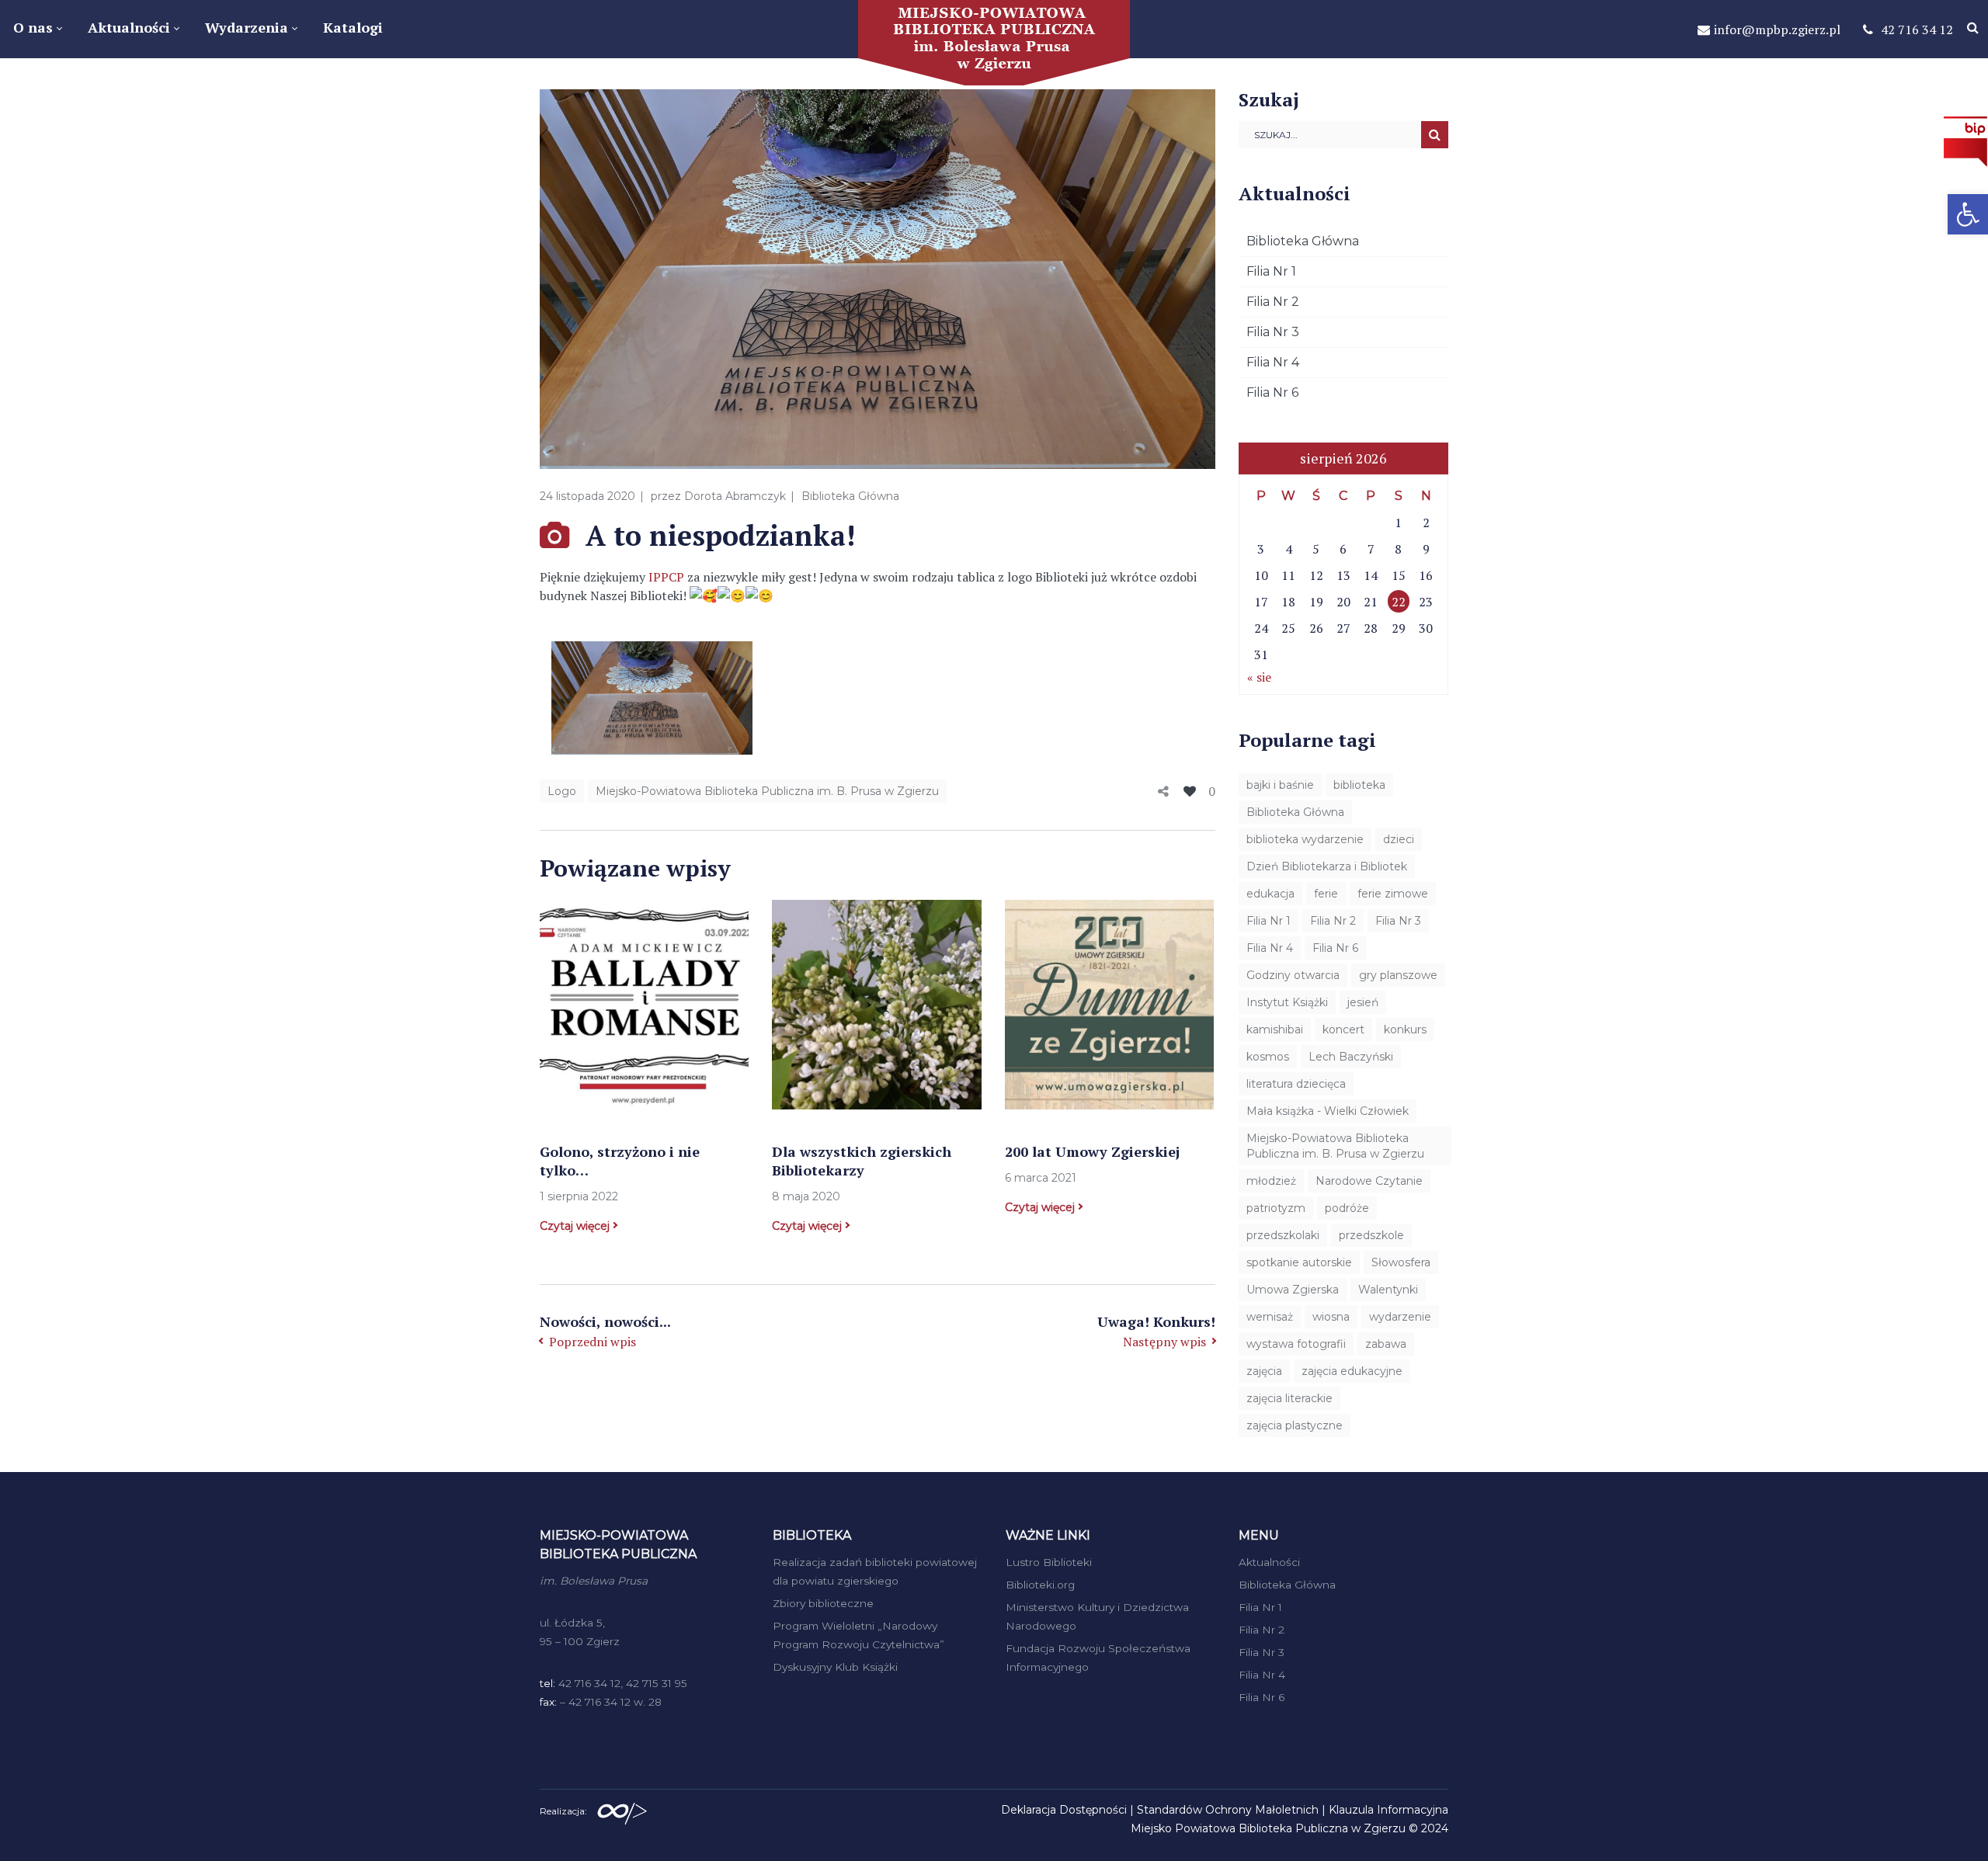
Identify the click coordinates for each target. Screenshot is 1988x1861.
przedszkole (1371, 1235)
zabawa (1386, 1344)
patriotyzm (1276, 1208)
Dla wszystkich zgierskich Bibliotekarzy (862, 1161)
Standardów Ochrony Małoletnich (1228, 1810)
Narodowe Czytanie (1369, 1181)
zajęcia (1264, 1371)
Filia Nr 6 (1272, 392)
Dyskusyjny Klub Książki (835, 1667)
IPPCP (666, 577)
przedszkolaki (1283, 1235)
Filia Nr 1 (1271, 271)
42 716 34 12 (1917, 30)
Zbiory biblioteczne (823, 1603)
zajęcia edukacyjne (1352, 1371)
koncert (1343, 1029)
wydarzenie (1400, 1317)
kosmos (1268, 1057)
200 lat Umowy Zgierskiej (1092, 1151)
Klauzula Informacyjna (1388, 1810)
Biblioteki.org (1040, 1585)
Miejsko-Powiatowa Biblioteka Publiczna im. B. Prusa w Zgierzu (767, 791)
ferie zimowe (1393, 894)
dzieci (1399, 839)
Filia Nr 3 (1273, 332)
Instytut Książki (1287, 1002)
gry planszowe (1398, 975)
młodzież (1271, 1181)
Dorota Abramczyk (735, 496)
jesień (1363, 1002)
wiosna (1331, 1317)
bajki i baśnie (1280, 785)
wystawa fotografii (1296, 1344)
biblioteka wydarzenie (1305, 839)
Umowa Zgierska (1293, 1290)
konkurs (1405, 1029)
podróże (1347, 1208)
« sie (1259, 677)
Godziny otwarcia (1293, 975)
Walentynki (1388, 1290)
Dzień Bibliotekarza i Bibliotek (1327, 866)
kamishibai (1275, 1029)
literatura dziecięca (1296, 1084)
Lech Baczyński (1351, 1057)
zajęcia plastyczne (1295, 1425)
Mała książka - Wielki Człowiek (1328, 1111)
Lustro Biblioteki (1049, 1562)
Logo (562, 791)
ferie (1326, 894)
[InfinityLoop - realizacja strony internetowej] (622, 1810)
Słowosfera (1401, 1262)
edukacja (1270, 894)
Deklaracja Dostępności (1064, 1810)
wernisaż (1270, 1317)
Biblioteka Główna (850, 496)
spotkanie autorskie (1299, 1262)
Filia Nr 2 (1273, 302)
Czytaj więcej (575, 1226)
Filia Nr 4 (1273, 362)
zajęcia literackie (1289, 1398)
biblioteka (1359, 785)
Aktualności (1269, 1562)
